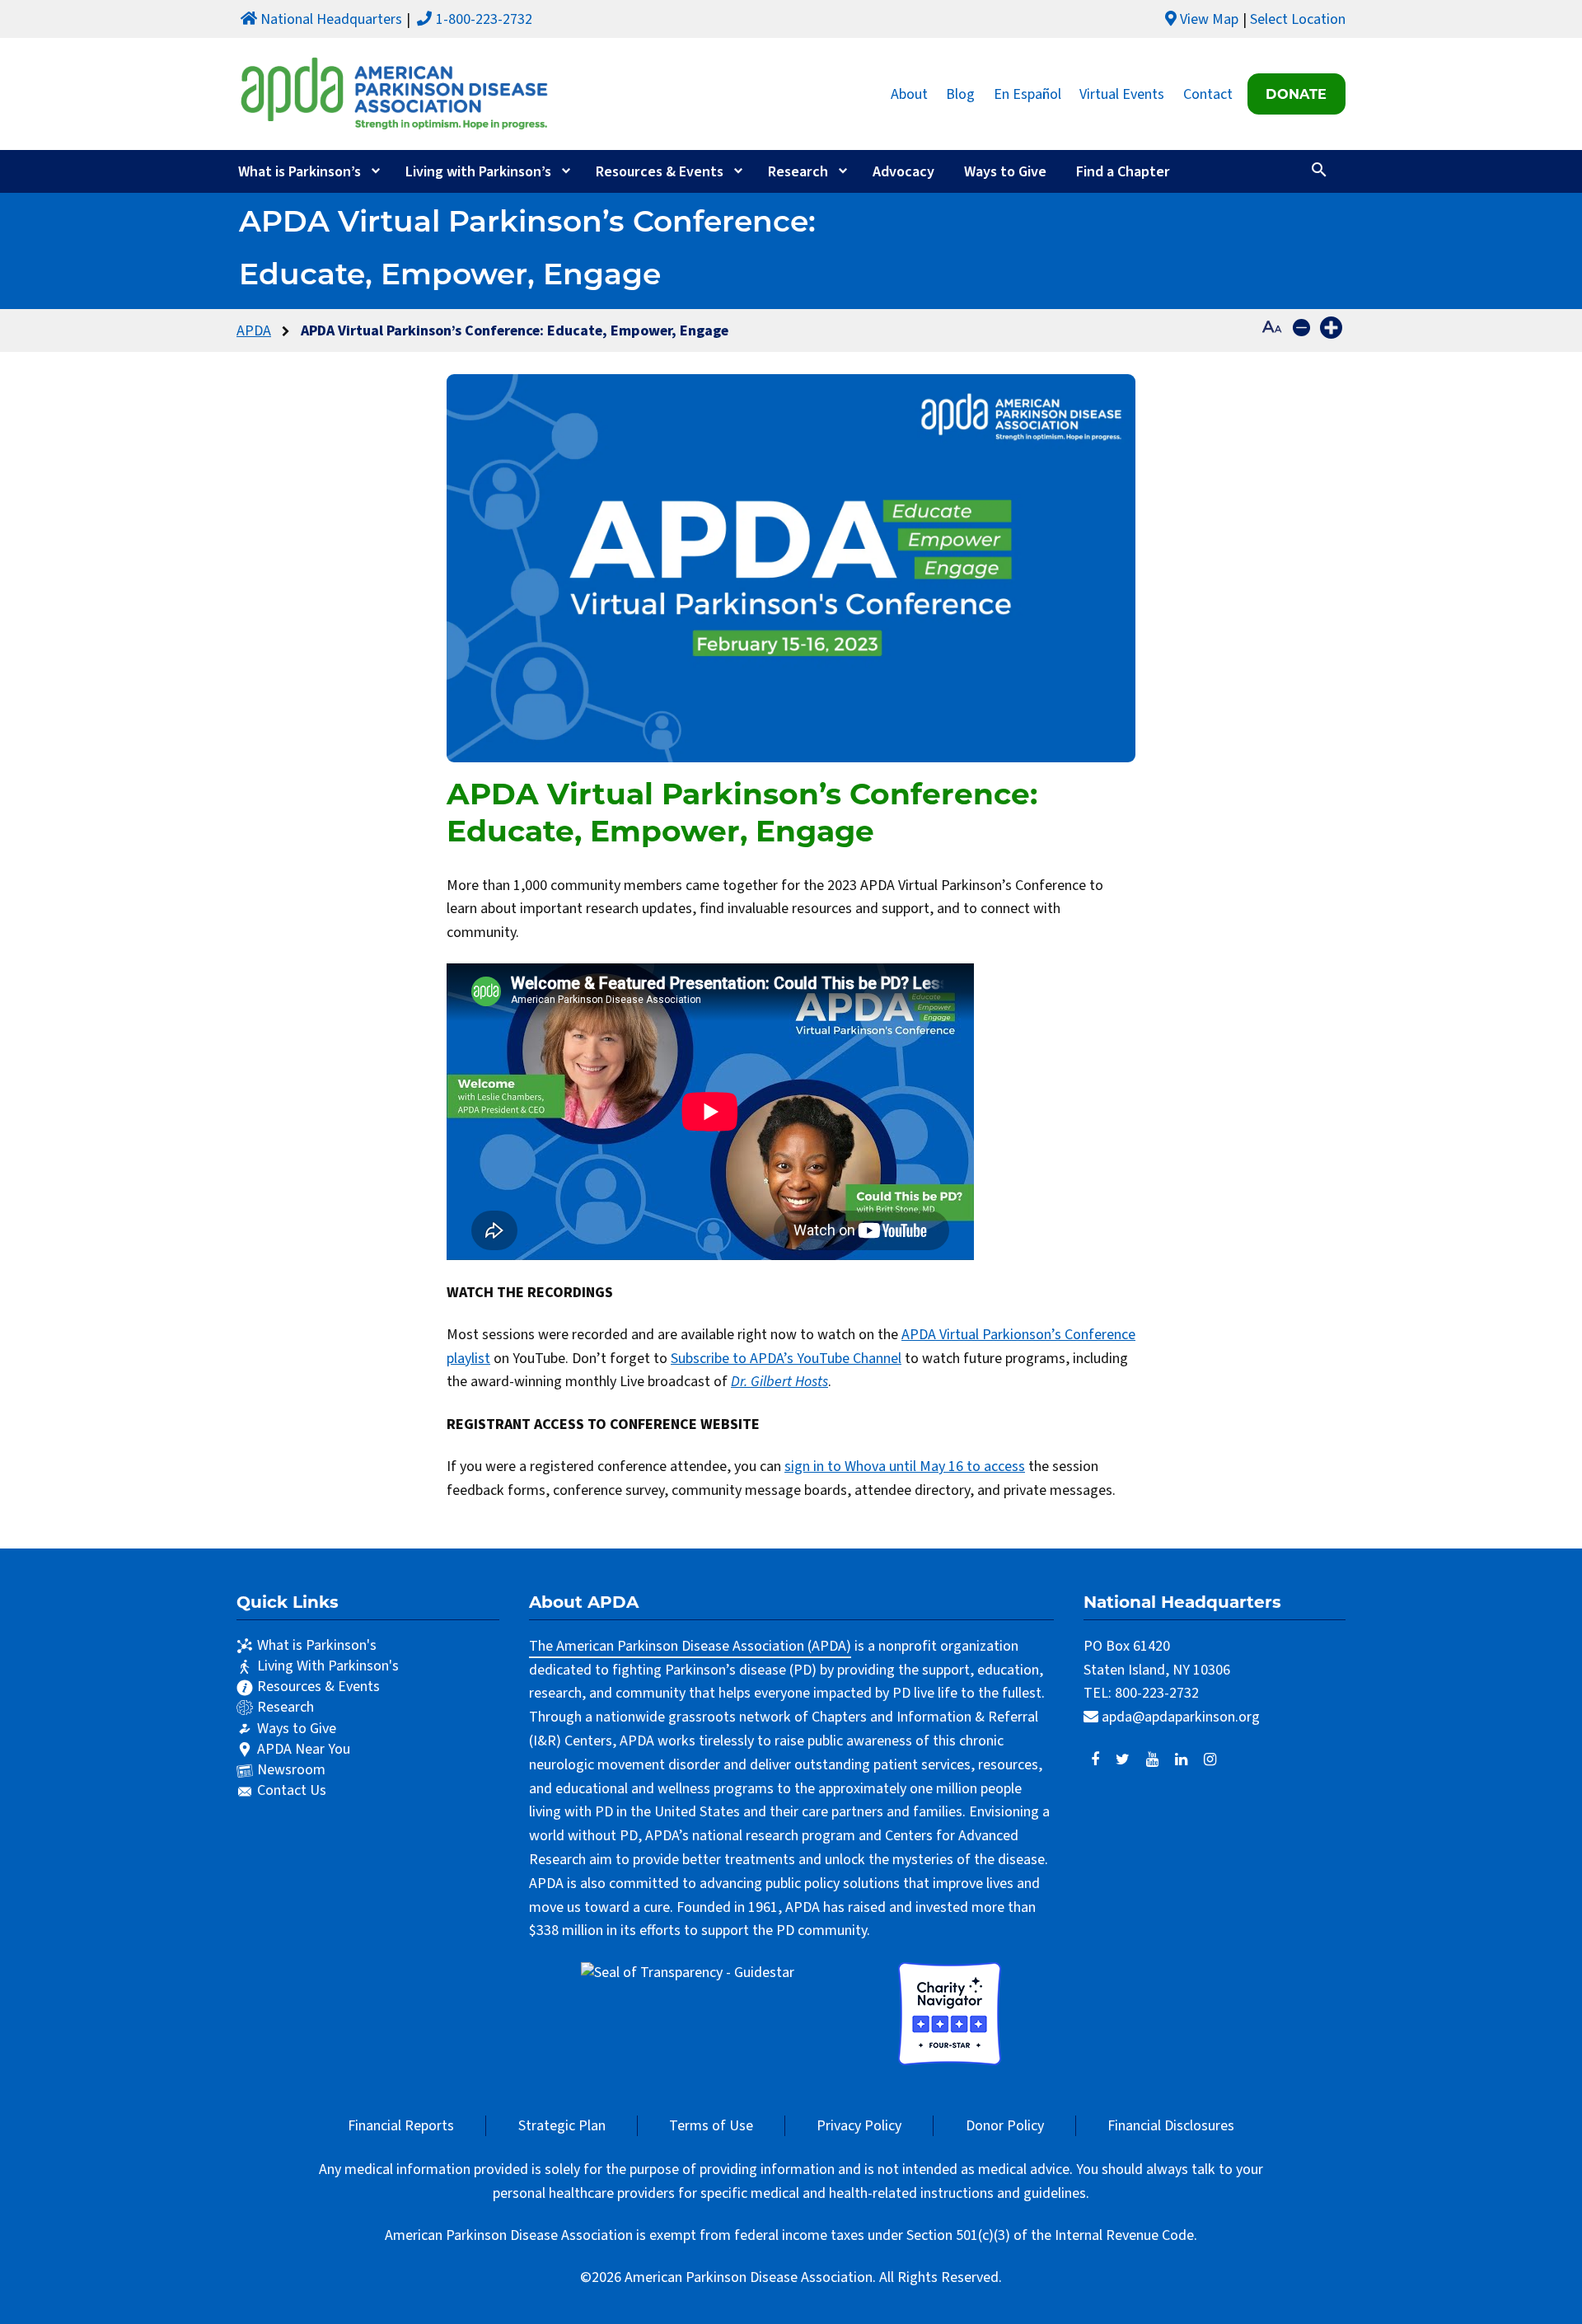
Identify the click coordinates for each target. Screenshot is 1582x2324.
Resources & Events (660, 172)
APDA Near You (304, 1749)
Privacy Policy (859, 2126)
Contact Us (292, 1790)
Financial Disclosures (1171, 2126)
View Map (1209, 19)
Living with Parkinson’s (478, 172)
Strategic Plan (562, 2126)
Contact (1208, 94)
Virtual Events (1122, 94)
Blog (960, 94)
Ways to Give (1005, 172)
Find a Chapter (1123, 172)
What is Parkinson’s (300, 172)
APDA (254, 331)
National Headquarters (331, 19)
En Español (1027, 94)
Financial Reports (401, 2126)
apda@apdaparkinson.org (1181, 1717)
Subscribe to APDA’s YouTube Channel (786, 1359)
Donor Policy (1005, 2126)
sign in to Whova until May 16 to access (905, 1467)
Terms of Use (711, 2126)
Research (798, 172)
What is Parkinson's (317, 1645)
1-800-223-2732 (484, 19)
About (909, 94)
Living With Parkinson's (328, 1666)
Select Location (1298, 19)
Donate (1296, 94)
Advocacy (903, 172)
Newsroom (291, 1770)
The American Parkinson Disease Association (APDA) (690, 1646)
